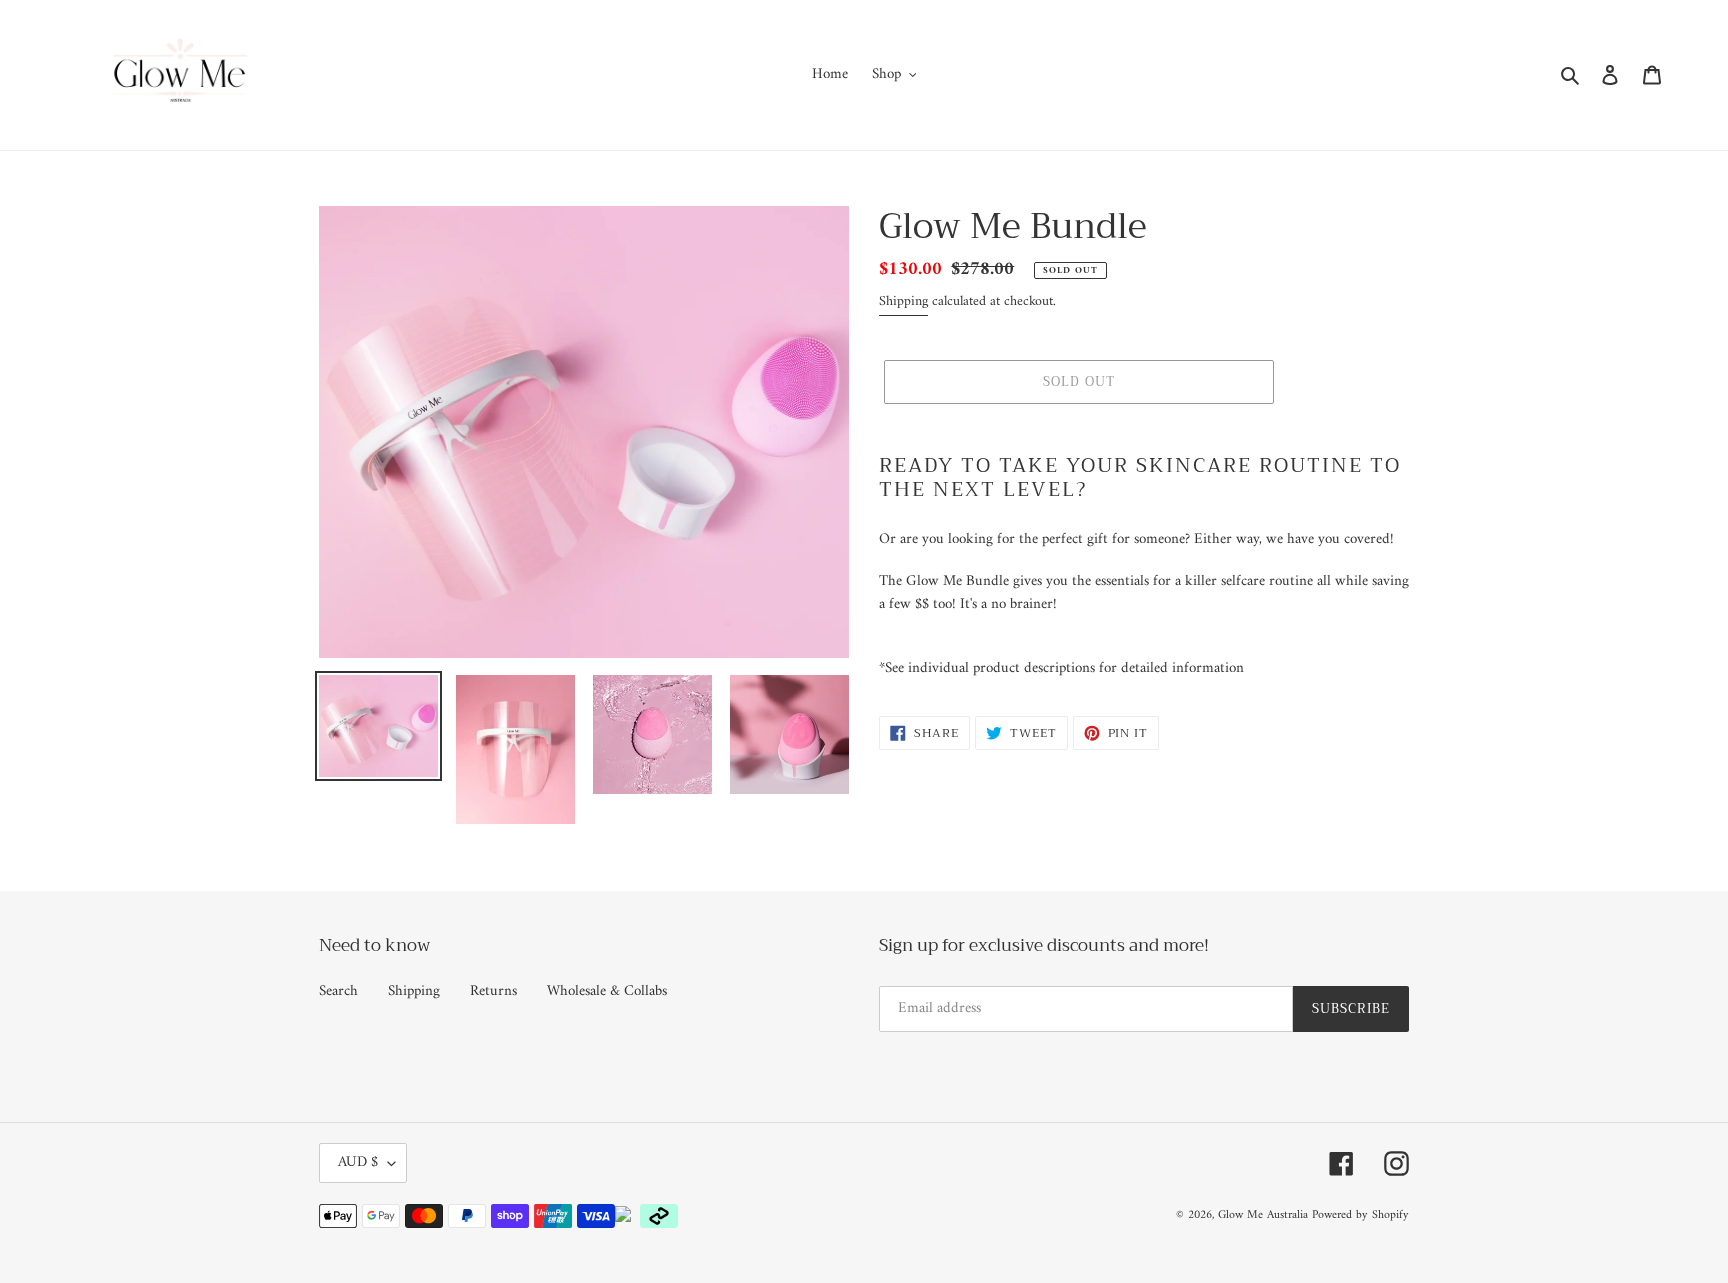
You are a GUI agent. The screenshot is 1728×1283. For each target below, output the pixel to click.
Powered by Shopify (1360, 1215)
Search (338, 991)
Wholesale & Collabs (607, 991)
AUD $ (358, 1162)
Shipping (903, 301)
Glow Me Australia (1263, 1215)
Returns (493, 991)
